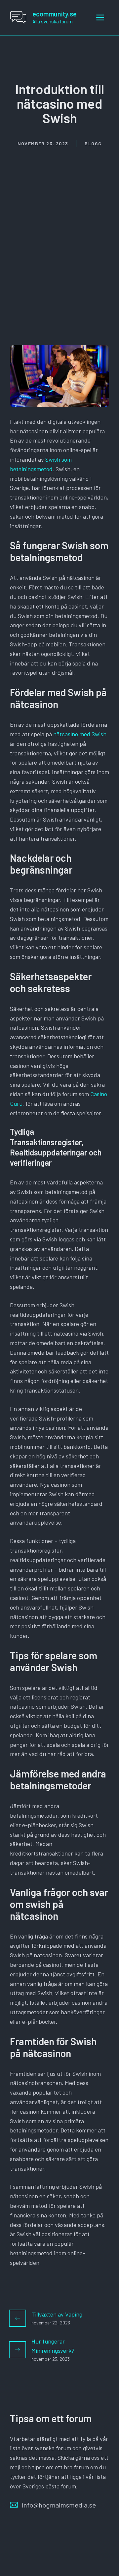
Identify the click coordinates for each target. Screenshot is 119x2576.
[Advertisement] (59, 210)
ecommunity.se (55, 14)
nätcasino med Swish (80, 734)
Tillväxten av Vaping (57, 2314)
